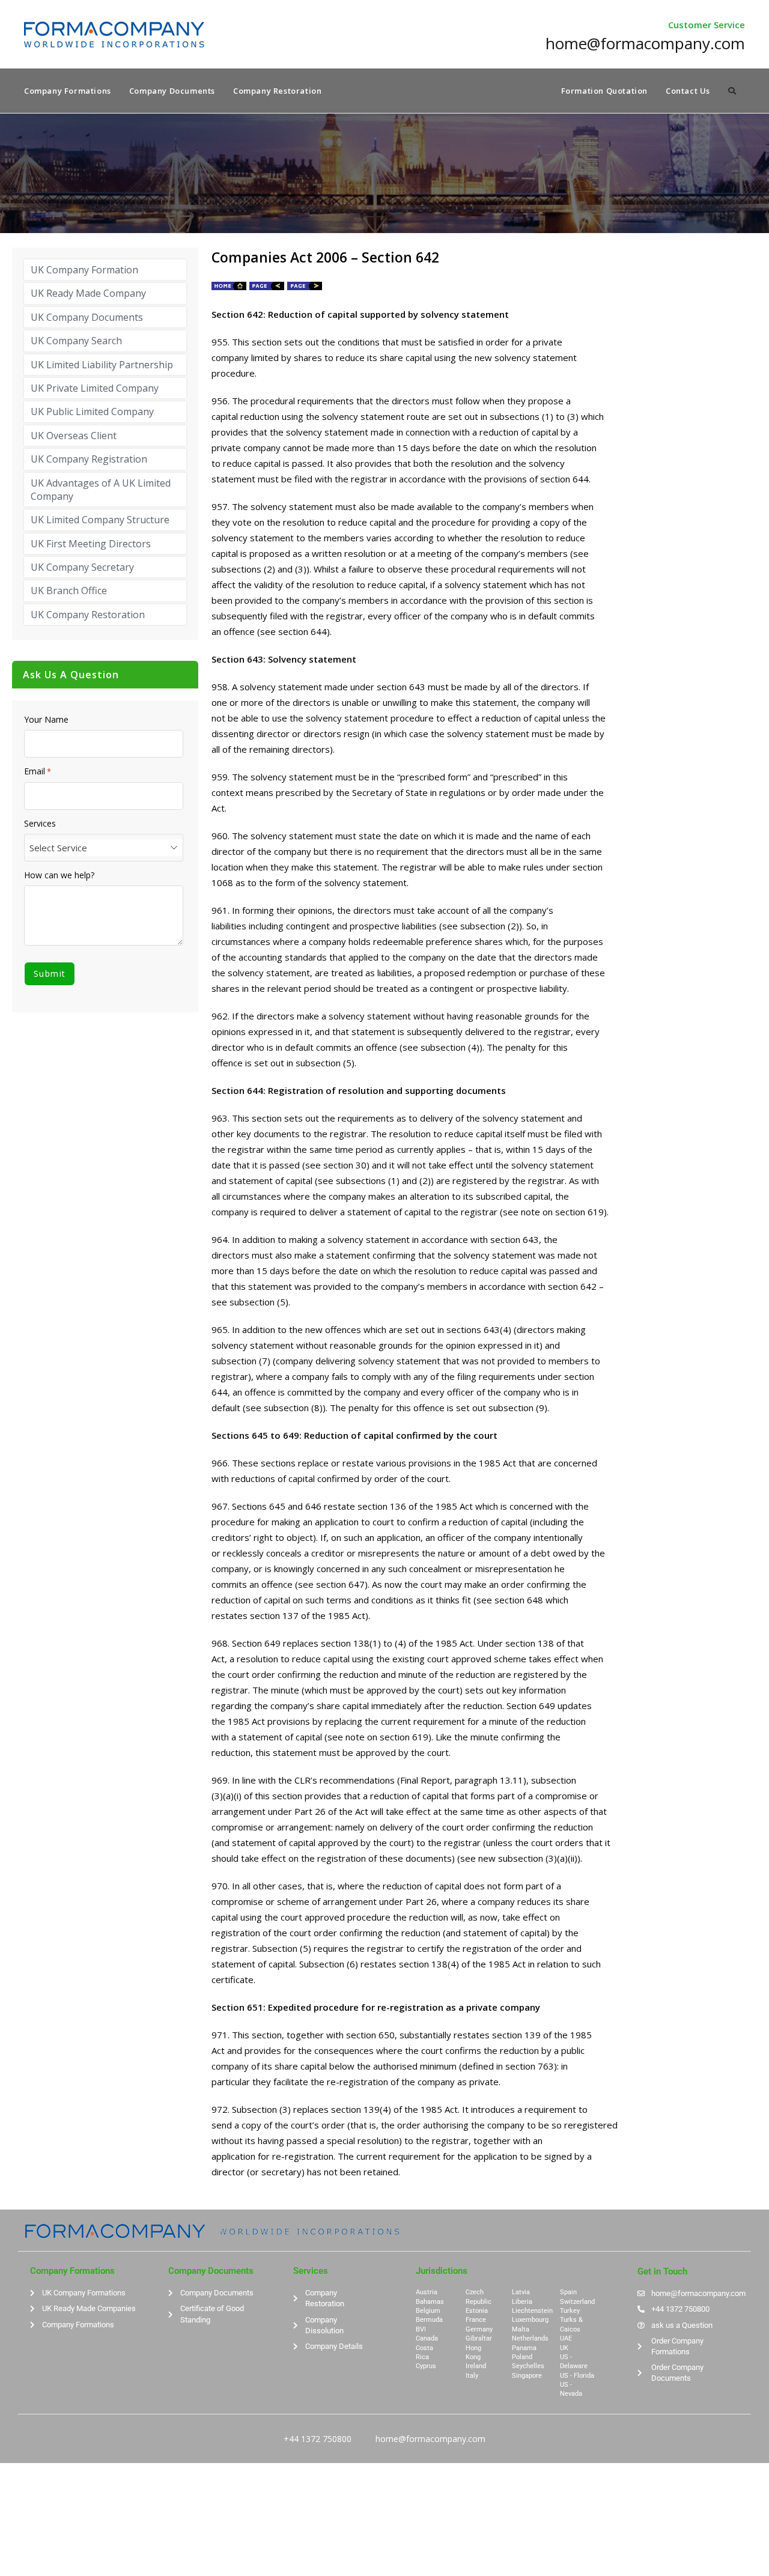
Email (38, 771)
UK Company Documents (87, 317)
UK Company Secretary (82, 567)
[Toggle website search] (732, 91)
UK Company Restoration (88, 615)
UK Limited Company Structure (100, 520)
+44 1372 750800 (318, 2439)
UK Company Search (76, 341)
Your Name (46, 720)
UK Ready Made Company (88, 293)
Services (40, 824)
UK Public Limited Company (92, 412)
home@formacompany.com (430, 2439)
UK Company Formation (84, 270)
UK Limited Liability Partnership (102, 365)
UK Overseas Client (74, 436)
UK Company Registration (89, 459)
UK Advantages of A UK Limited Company (101, 490)
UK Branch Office (69, 591)
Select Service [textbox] (58, 848)
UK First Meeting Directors (91, 544)
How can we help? (59, 875)
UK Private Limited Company (95, 388)
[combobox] (104, 848)
